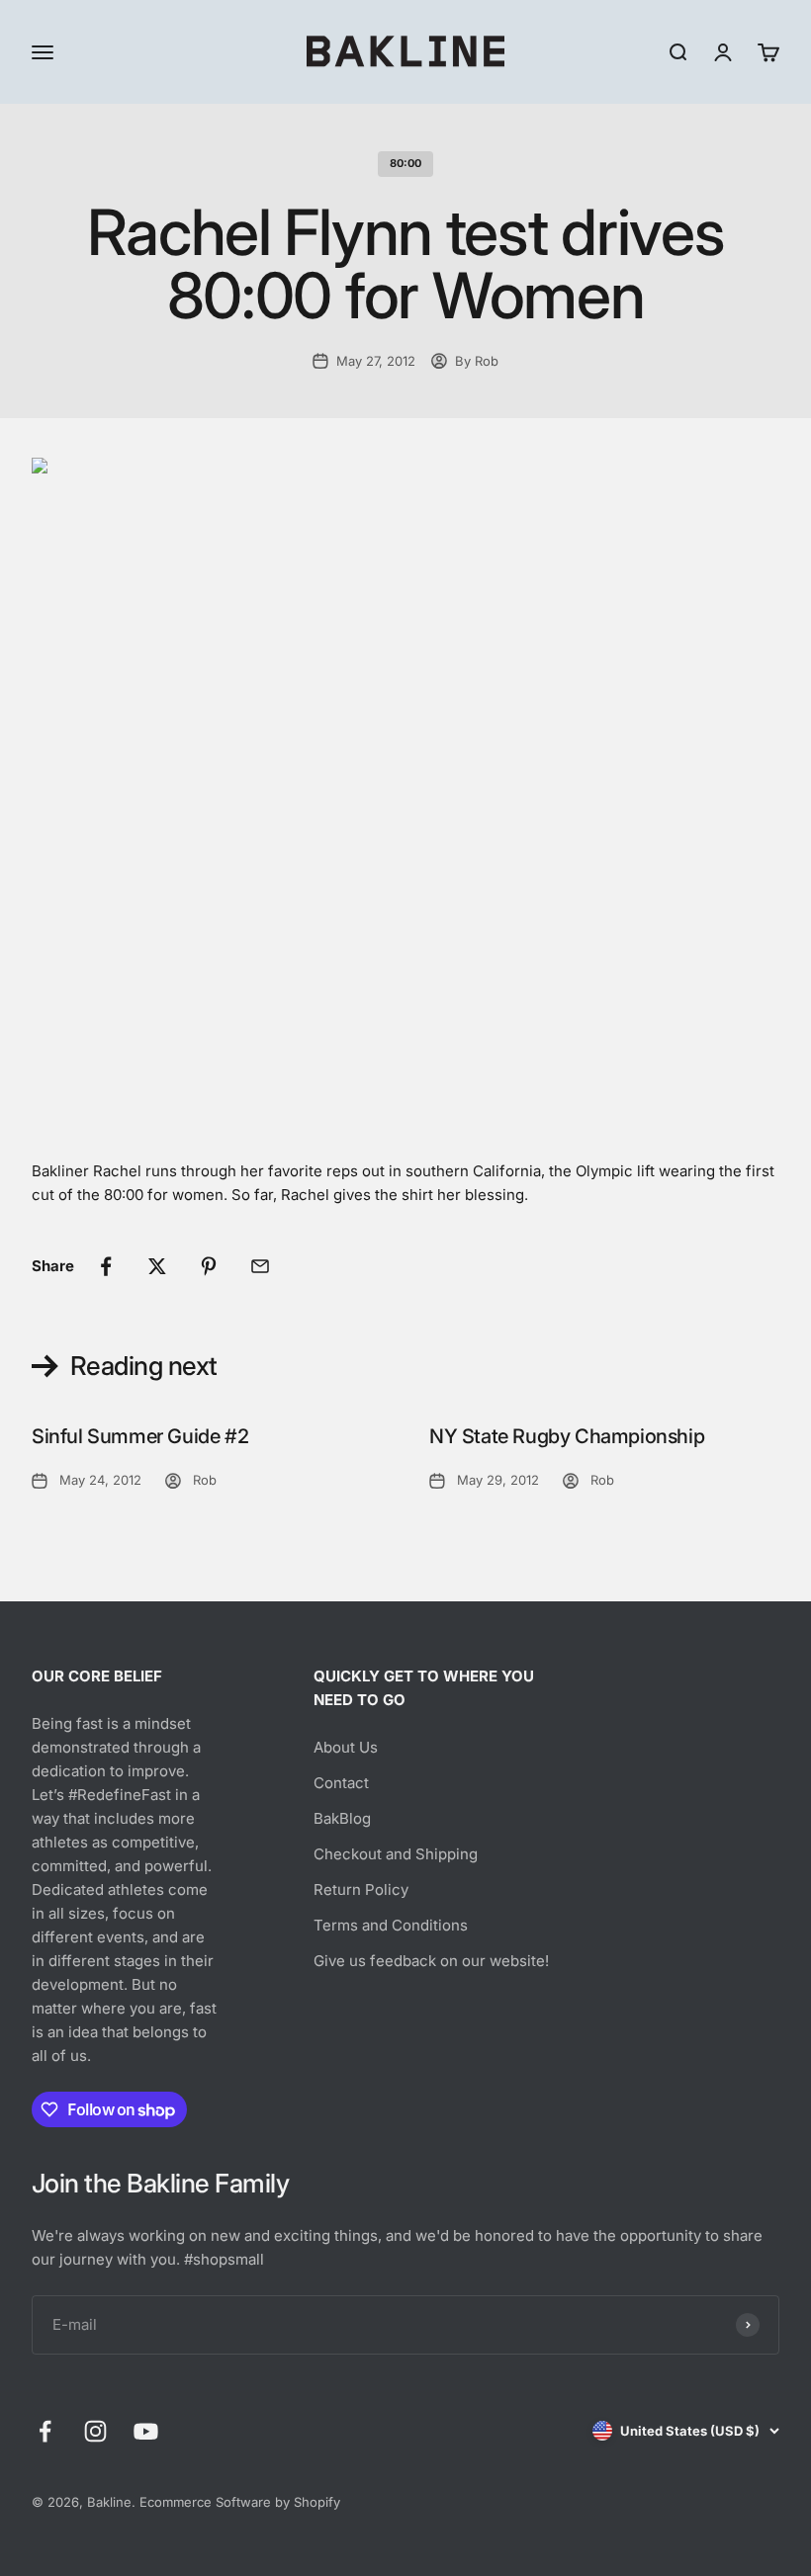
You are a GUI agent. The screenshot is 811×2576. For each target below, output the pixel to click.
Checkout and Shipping (396, 1854)
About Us (346, 1747)
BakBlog (342, 1818)
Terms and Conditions (391, 1925)
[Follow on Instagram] (95, 2431)
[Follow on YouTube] (146, 2431)
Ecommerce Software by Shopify (240, 2502)
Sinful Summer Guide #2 (140, 1436)
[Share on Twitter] (157, 1266)
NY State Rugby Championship (567, 1436)
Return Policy (361, 1889)
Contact (341, 1783)
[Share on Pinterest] (209, 1266)
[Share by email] (260, 1266)
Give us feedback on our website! (431, 1961)
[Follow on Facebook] (45, 2431)
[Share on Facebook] (106, 1266)
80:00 (405, 163)
